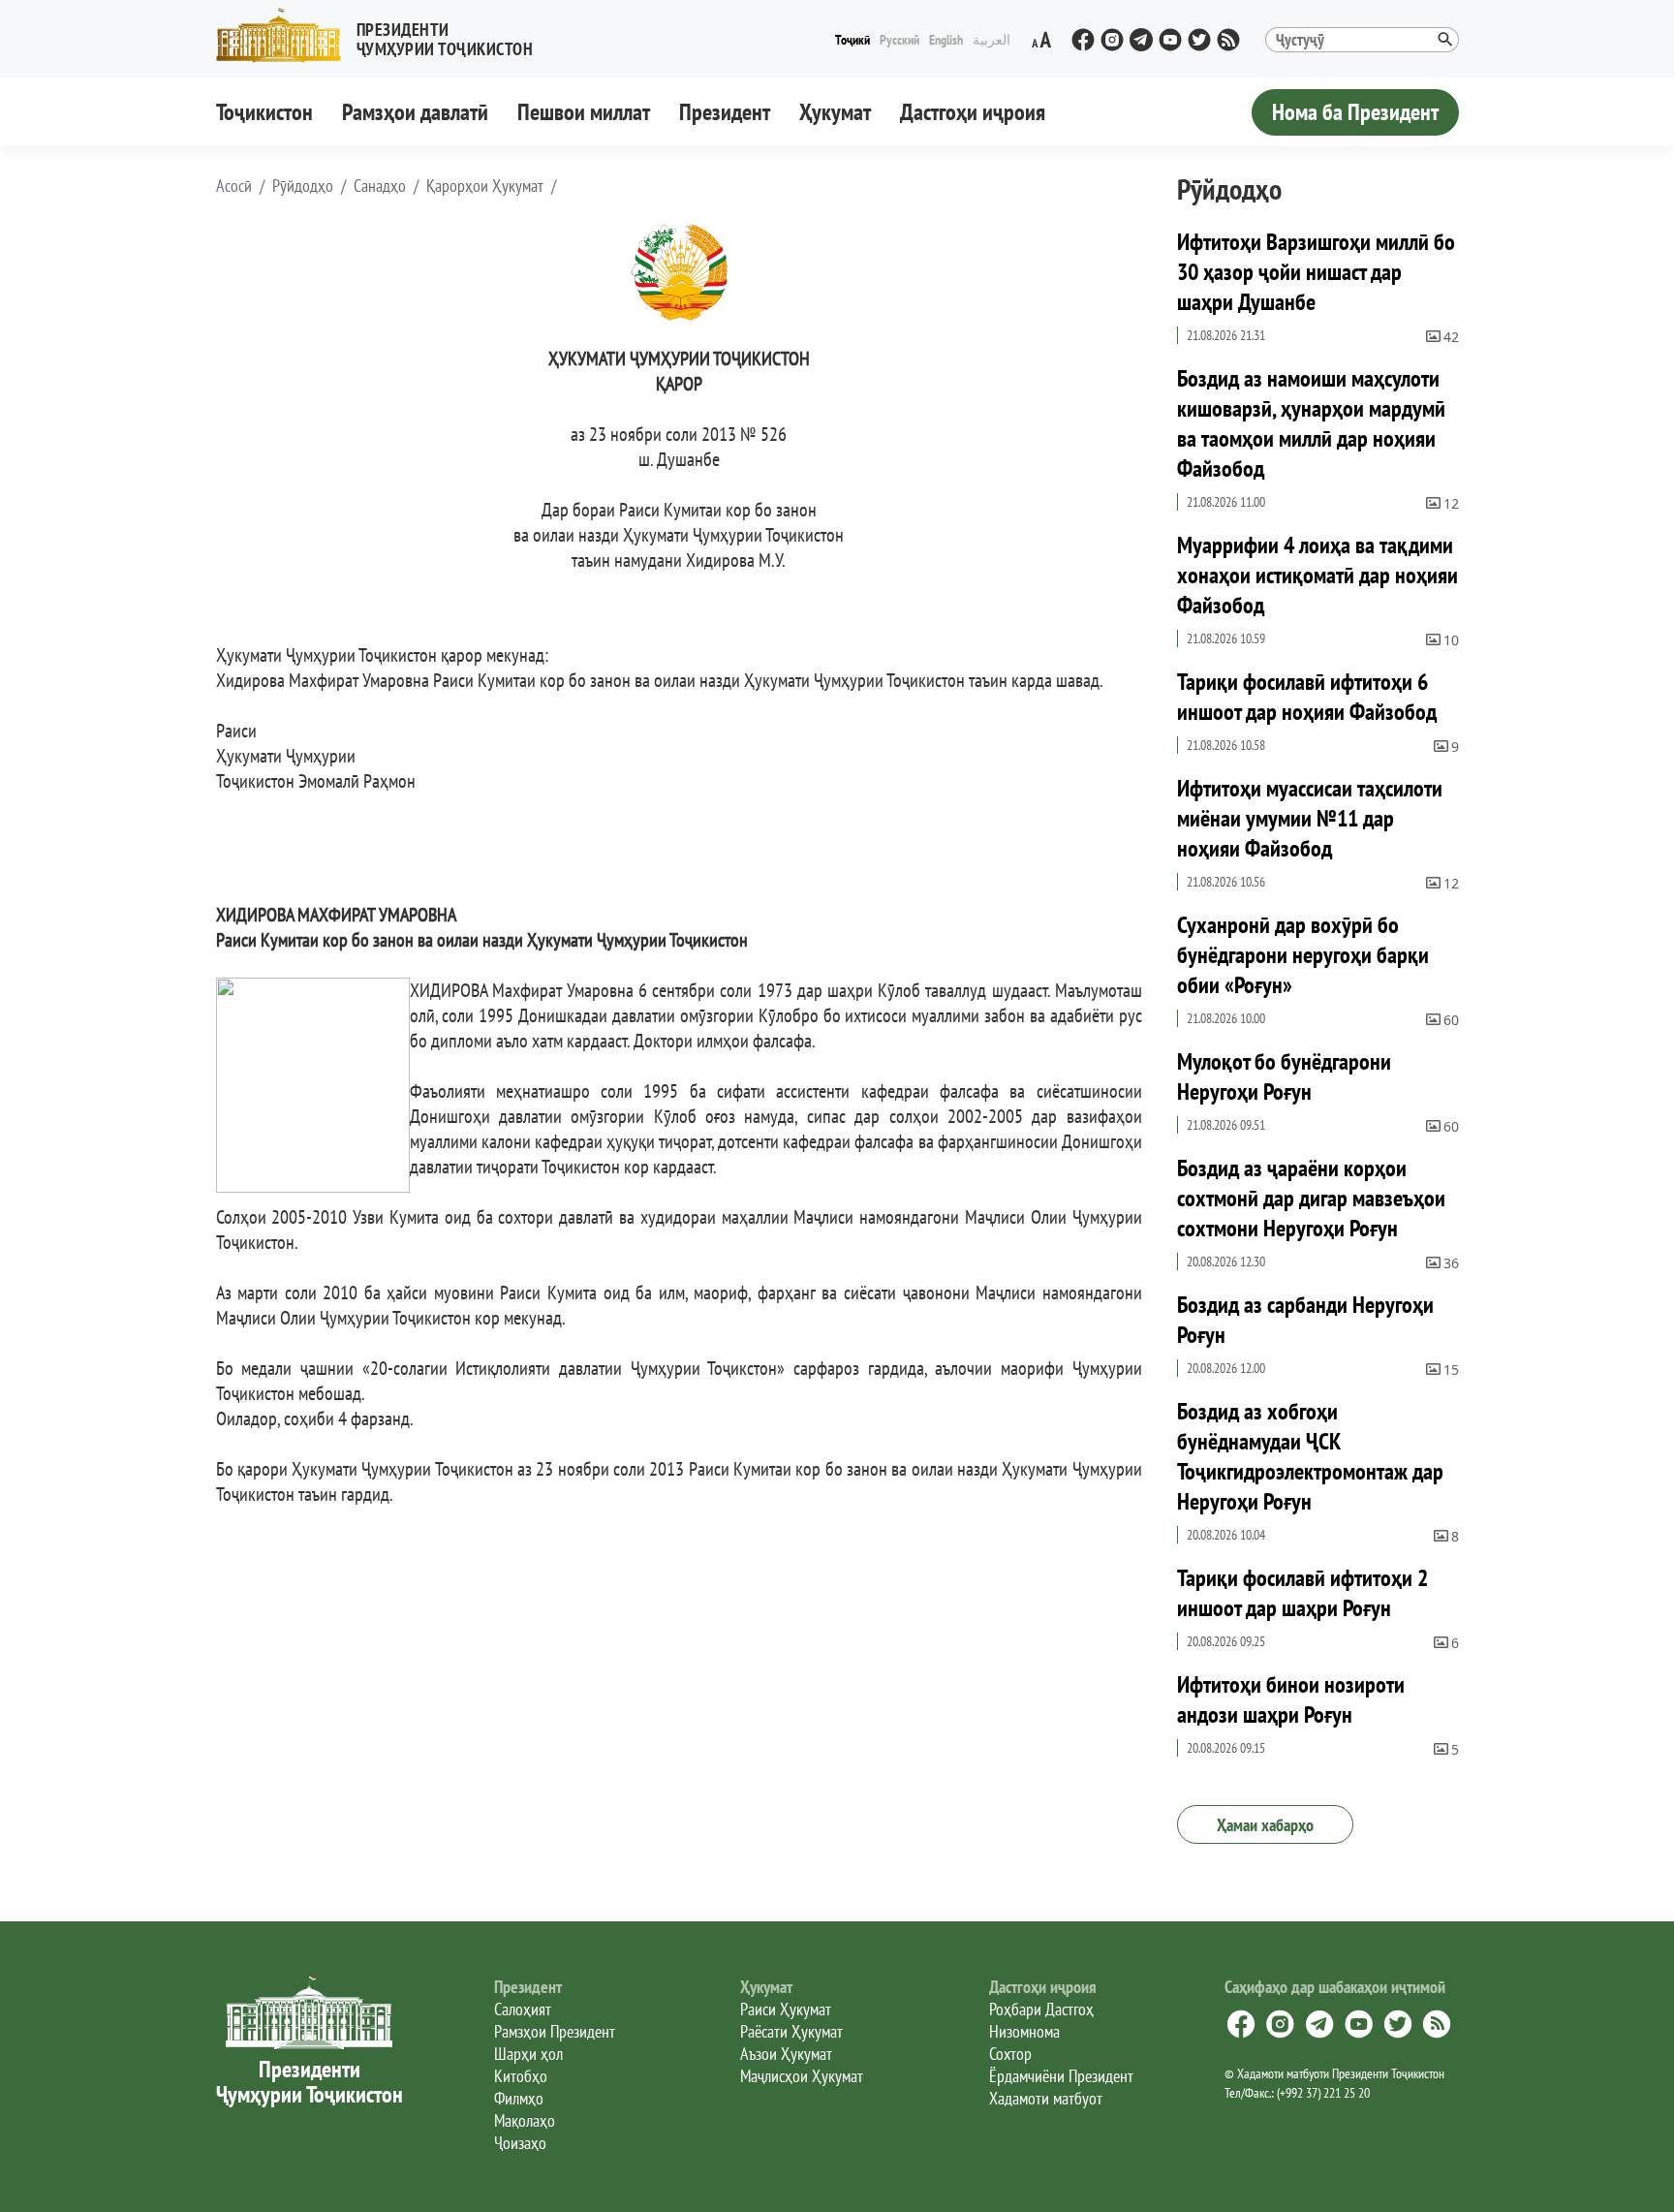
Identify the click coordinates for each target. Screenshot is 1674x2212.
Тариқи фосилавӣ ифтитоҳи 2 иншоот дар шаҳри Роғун (1302, 1593)
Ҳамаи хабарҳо (1265, 1825)
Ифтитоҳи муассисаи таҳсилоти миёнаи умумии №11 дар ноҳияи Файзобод (1310, 818)
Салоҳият (523, 2009)
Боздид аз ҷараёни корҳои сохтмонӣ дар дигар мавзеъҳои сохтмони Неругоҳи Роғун (1311, 1198)
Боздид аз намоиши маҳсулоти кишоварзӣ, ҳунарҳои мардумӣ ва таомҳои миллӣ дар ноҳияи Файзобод (1311, 423)
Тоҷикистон (264, 112)
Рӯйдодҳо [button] (303, 186)
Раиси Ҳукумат (786, 2009)
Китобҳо (521, 2076)
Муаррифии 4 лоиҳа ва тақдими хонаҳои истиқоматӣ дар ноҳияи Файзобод (1317, 575)
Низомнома (1024, 2031)
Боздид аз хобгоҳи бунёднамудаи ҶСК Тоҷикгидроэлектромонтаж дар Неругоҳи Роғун (1310, 1456)
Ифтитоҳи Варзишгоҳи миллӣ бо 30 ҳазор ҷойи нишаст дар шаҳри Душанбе (1316, 272)
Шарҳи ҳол (528, 2054)
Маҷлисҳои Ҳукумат (802, 2076)
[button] (383, 35)
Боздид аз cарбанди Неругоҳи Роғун (1305, 1320)
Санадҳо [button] (380, 186)
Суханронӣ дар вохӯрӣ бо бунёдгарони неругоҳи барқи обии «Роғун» (1303, 955)
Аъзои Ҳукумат (786, 2054)
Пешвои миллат (584, 112)
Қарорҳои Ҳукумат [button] (485, 186)
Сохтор (1010, 2054)
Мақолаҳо (525, 2120)
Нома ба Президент (1355, 112)
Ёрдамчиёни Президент (1061, 2076)
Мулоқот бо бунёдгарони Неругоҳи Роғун (1284, 1076)
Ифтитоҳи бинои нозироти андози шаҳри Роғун (1291, 1699)
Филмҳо (519, 2098)
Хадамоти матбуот (1046, 2098)
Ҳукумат (835, 112)
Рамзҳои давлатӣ (415, 112)
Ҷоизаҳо (520, 2143)
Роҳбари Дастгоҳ (1041, 2009)
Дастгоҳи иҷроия (973, 112)
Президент (725, 112)
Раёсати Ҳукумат (791, 2031)
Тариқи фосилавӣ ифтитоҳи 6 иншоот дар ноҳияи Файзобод (1307, 697)
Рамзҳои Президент (555, 2031)
